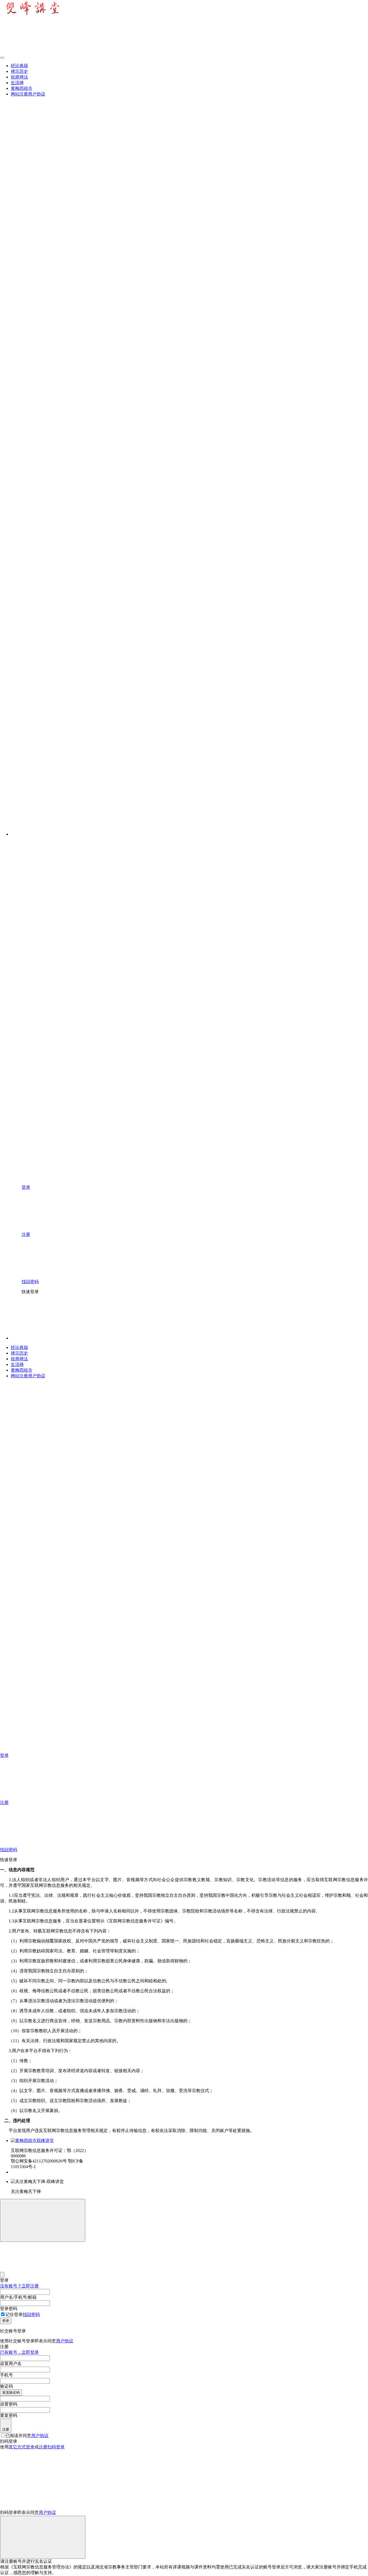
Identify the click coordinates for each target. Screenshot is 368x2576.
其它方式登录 (22, 2447)
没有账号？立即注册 (19, 2286)
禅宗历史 (19, 71)
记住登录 (14, 2314)
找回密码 (31, 2314)
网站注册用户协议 (28, 94)
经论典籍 (19, 66)
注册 (6, 2429)
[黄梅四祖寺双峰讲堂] (32, 2141)
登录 (6, 2321)
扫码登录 (56, 2447)
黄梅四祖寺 (22, 88)
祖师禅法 (19, 77)
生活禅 (17, 83)
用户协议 (65, 2341)
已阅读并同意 (27, 2436)
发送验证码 (11, 2392)
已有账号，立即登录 (19, 2352)
